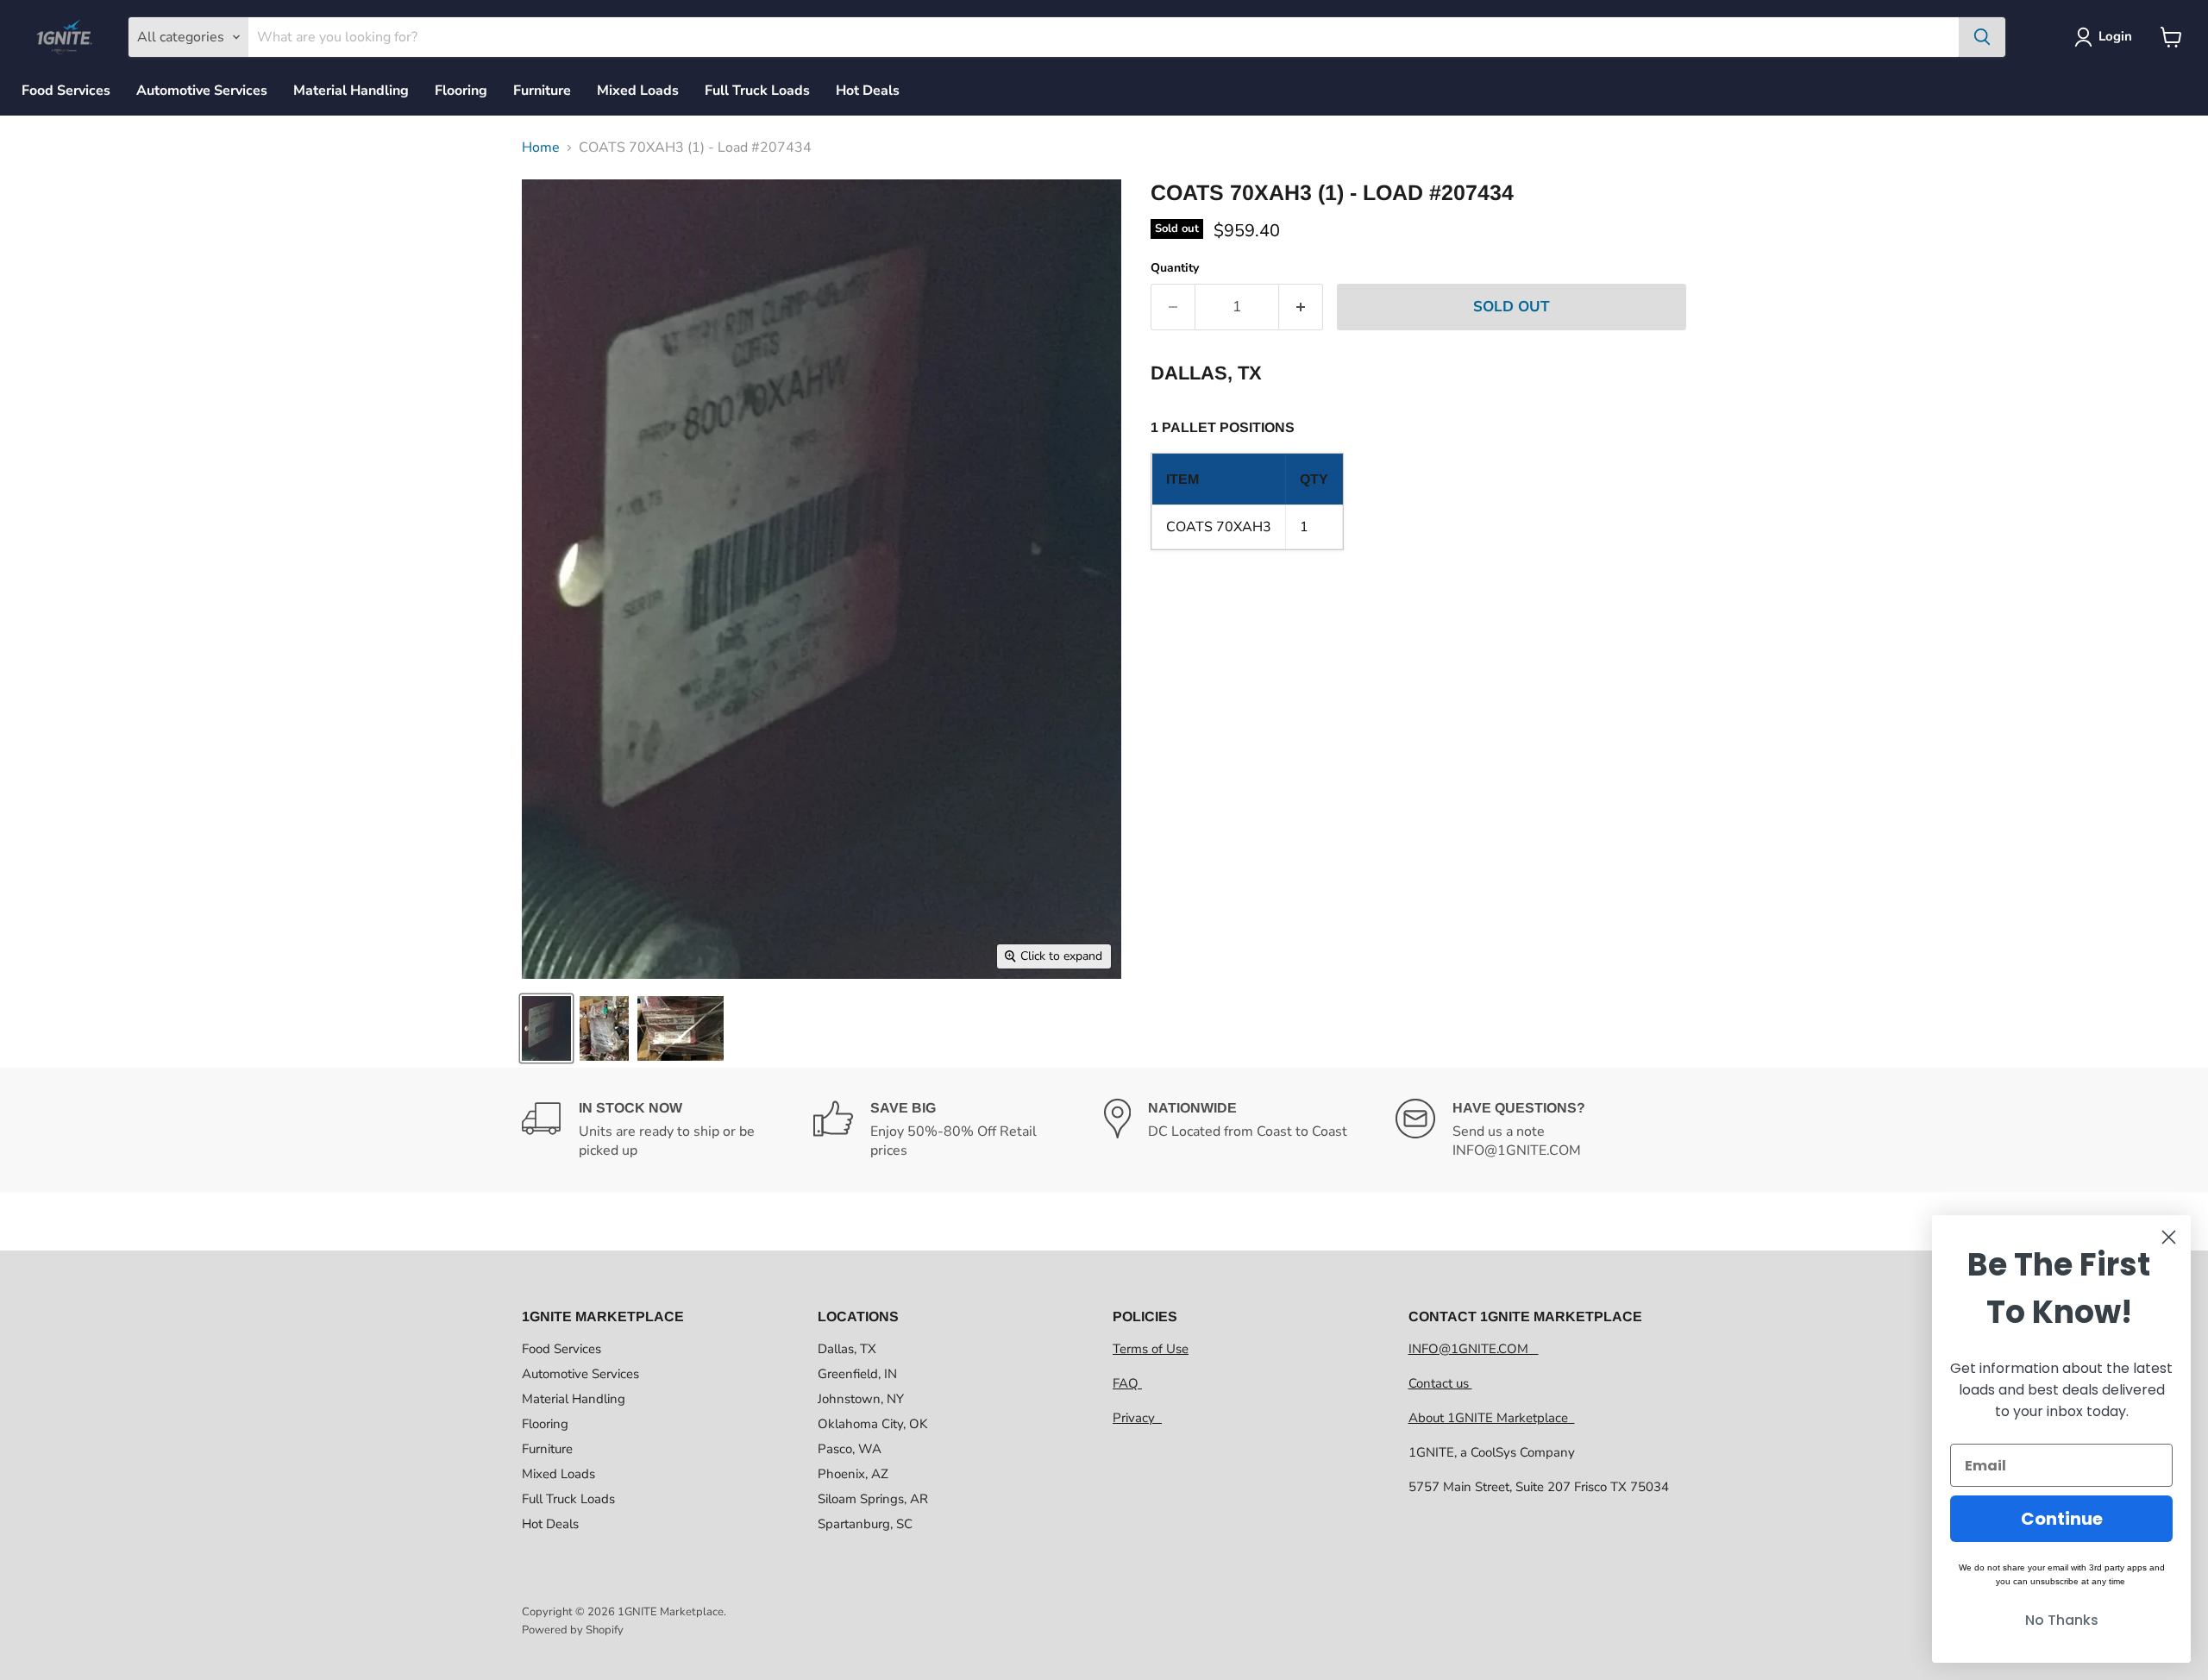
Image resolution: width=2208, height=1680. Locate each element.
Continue (2062, 1519)
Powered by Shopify (573, 1630)
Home (541, 147)
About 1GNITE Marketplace (1492, 1418)
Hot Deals (868, 91)
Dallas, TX (847, 1349)
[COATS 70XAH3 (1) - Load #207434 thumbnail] (546, 1028)
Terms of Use (1151, 1349)
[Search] (1982, 37)
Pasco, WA (850, 1449)
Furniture (542, 91)
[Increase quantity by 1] (1301, 307)
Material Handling (351, 91)
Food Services (66, 91)
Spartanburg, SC (865, 1524)
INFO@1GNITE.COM (1474, 1349)
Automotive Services (202, 91)
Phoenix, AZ (853, 1474)
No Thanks (2062, 1620)
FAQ (1127, 1383)
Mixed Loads (638, 91)
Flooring (461, 91)
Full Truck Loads (757, 91)
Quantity (1175, 268)
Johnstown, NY (861, 1399)
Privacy (1137, 1418)
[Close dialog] (2169, 1237)
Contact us (1440, 1383)
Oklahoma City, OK (872, 1424)
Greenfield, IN (857, 1374)
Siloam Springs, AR (873, 1499)
